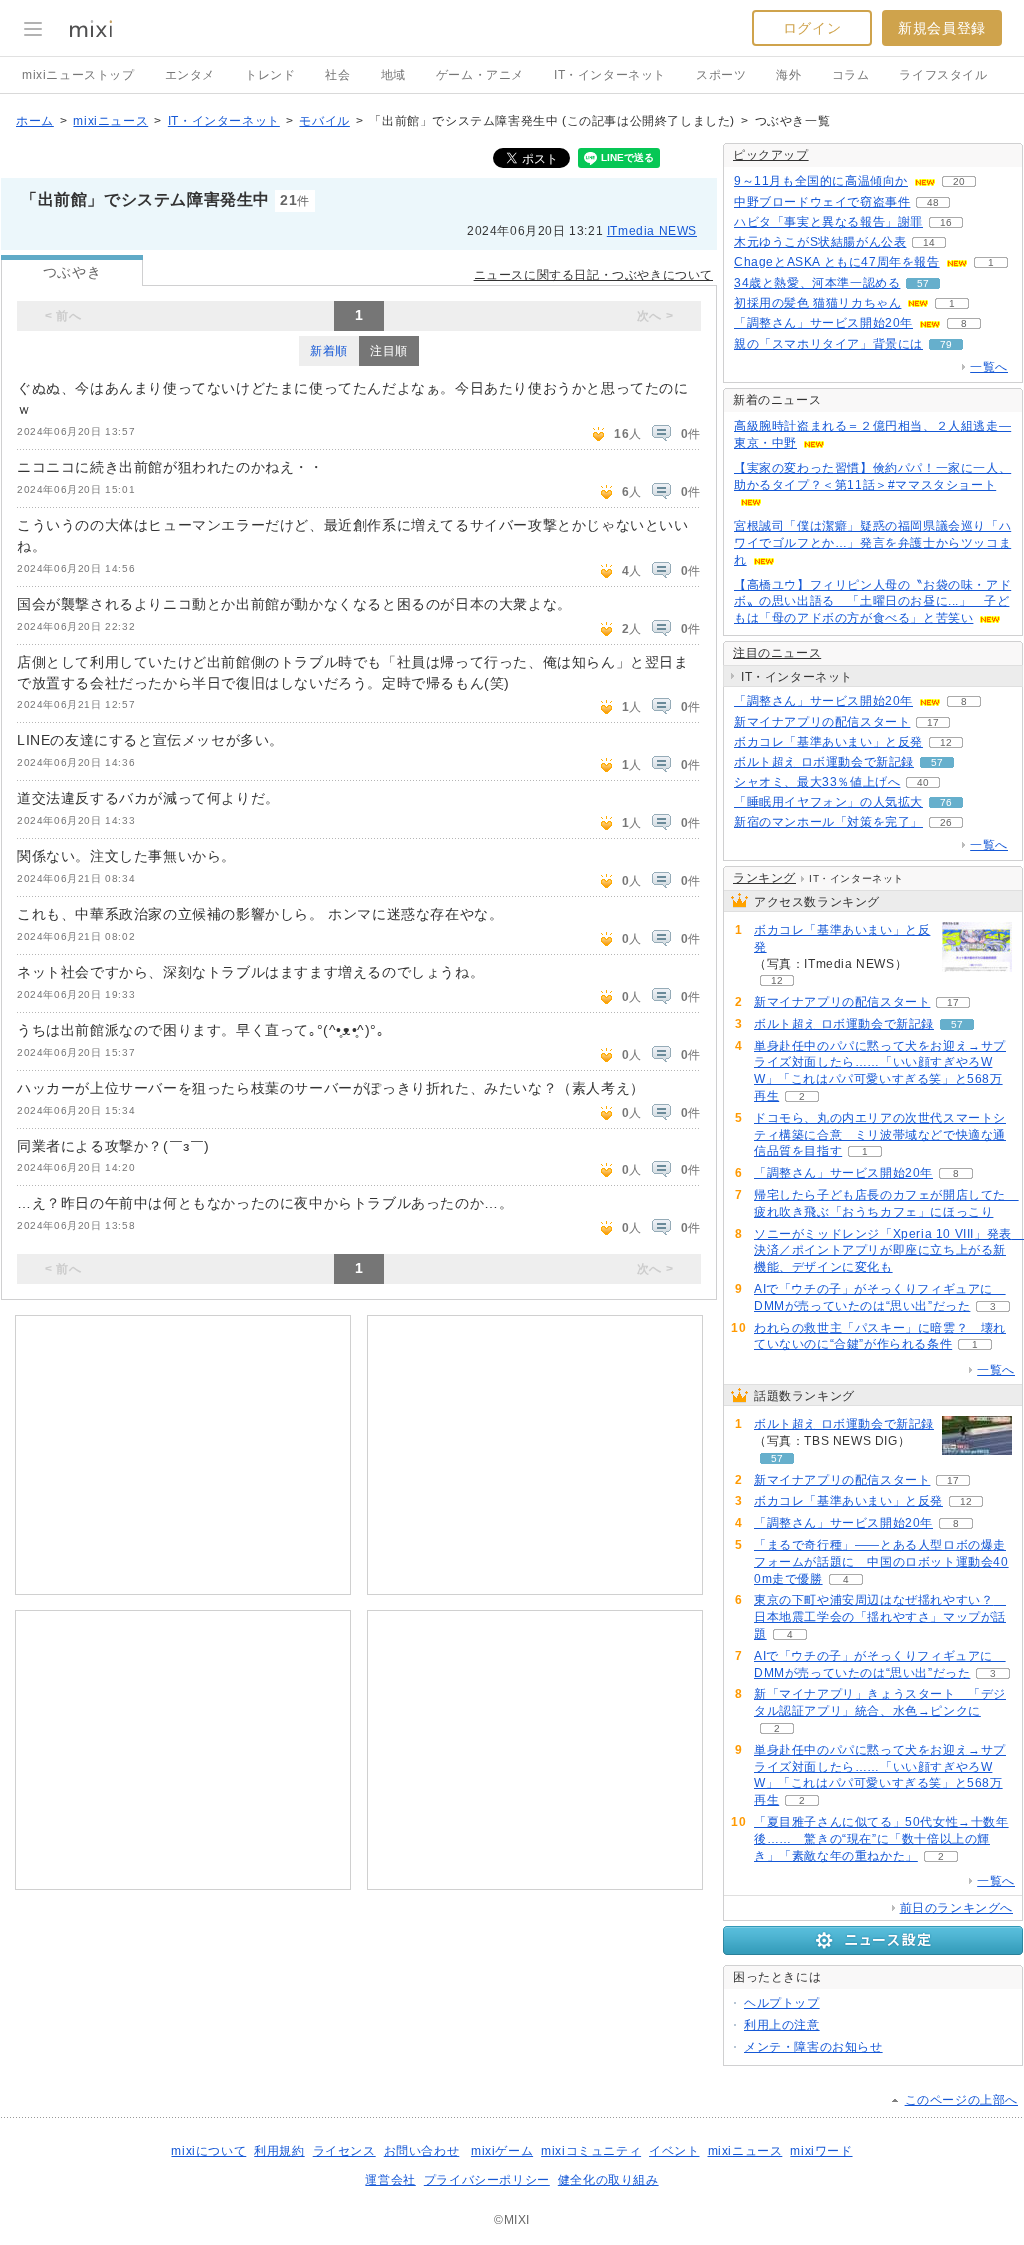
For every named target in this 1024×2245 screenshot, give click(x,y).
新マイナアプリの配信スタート (822, 722)
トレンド (270, 75)
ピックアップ (771, 155)
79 (946, 344)
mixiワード (821, 2151)
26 (946, 822)
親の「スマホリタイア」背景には (828, 344)
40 (923, 782)
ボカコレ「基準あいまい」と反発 (828, 742)
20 (959, 181)
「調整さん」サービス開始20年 (823, 323)
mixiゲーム (502, 2151)
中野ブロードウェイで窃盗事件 (822, 202)
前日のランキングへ (956, 1908)
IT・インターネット (610, 75)
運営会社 (390, 2180)
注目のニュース (777, 653)
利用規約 (279, 2151)
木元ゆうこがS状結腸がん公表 (820, 242)
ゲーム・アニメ (480, 75)
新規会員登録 (942, 28)
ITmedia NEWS (652, 231)
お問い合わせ (422, 2151)
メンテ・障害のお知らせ (813, 2047)
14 (929, 242)
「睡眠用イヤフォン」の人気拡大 (828, 802)
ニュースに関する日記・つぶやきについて (593, 275)
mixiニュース (110, 121)
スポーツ (721, 75)
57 (923, 283)
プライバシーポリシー (487, 2180)
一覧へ (989, 367)
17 (933, 722)
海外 (788, 75)
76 (946, 802)
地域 (393, 75)
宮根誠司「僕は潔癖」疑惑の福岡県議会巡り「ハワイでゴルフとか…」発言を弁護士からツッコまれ (872, 543)
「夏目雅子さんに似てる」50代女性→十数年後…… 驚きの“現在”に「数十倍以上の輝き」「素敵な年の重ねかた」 (881, 1839)
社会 (337, 75)
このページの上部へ (961, 2100)
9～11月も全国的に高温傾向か (821, 181)
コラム (851, 75)
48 (933, 202)
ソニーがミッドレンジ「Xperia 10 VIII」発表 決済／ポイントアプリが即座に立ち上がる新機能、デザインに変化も (889, 1251)
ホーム (35, 121)
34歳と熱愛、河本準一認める (817, 283)
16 (946, 222)
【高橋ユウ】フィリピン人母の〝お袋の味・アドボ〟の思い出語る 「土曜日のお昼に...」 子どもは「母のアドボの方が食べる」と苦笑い (872, 602)
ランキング (764, 878)
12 (946, 742)
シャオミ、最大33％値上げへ (817, 782)
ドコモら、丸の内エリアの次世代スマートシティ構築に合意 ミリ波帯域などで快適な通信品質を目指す (880, 1135)
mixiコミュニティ (591, 2151)
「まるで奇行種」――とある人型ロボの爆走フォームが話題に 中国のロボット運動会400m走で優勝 (881, 1562)
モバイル (324, 121)
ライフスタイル (943, 75)
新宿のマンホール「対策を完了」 (828, 822)
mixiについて (208, 2151)
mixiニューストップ (78, 75)
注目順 (389, 351)
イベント (674, 2151)
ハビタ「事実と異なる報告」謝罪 (828, 222)
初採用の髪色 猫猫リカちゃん (817, 303)
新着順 (329, 351)
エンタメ (190, 75)
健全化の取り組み (608, 2180)
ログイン (812, 28)
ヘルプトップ (782, 2003)
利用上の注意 (782, 2025)
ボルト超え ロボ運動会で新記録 (824, 762)
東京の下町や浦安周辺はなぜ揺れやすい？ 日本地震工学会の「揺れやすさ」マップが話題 (880, 1617)
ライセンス (344, 2151)
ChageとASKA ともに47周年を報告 (837, 262)
